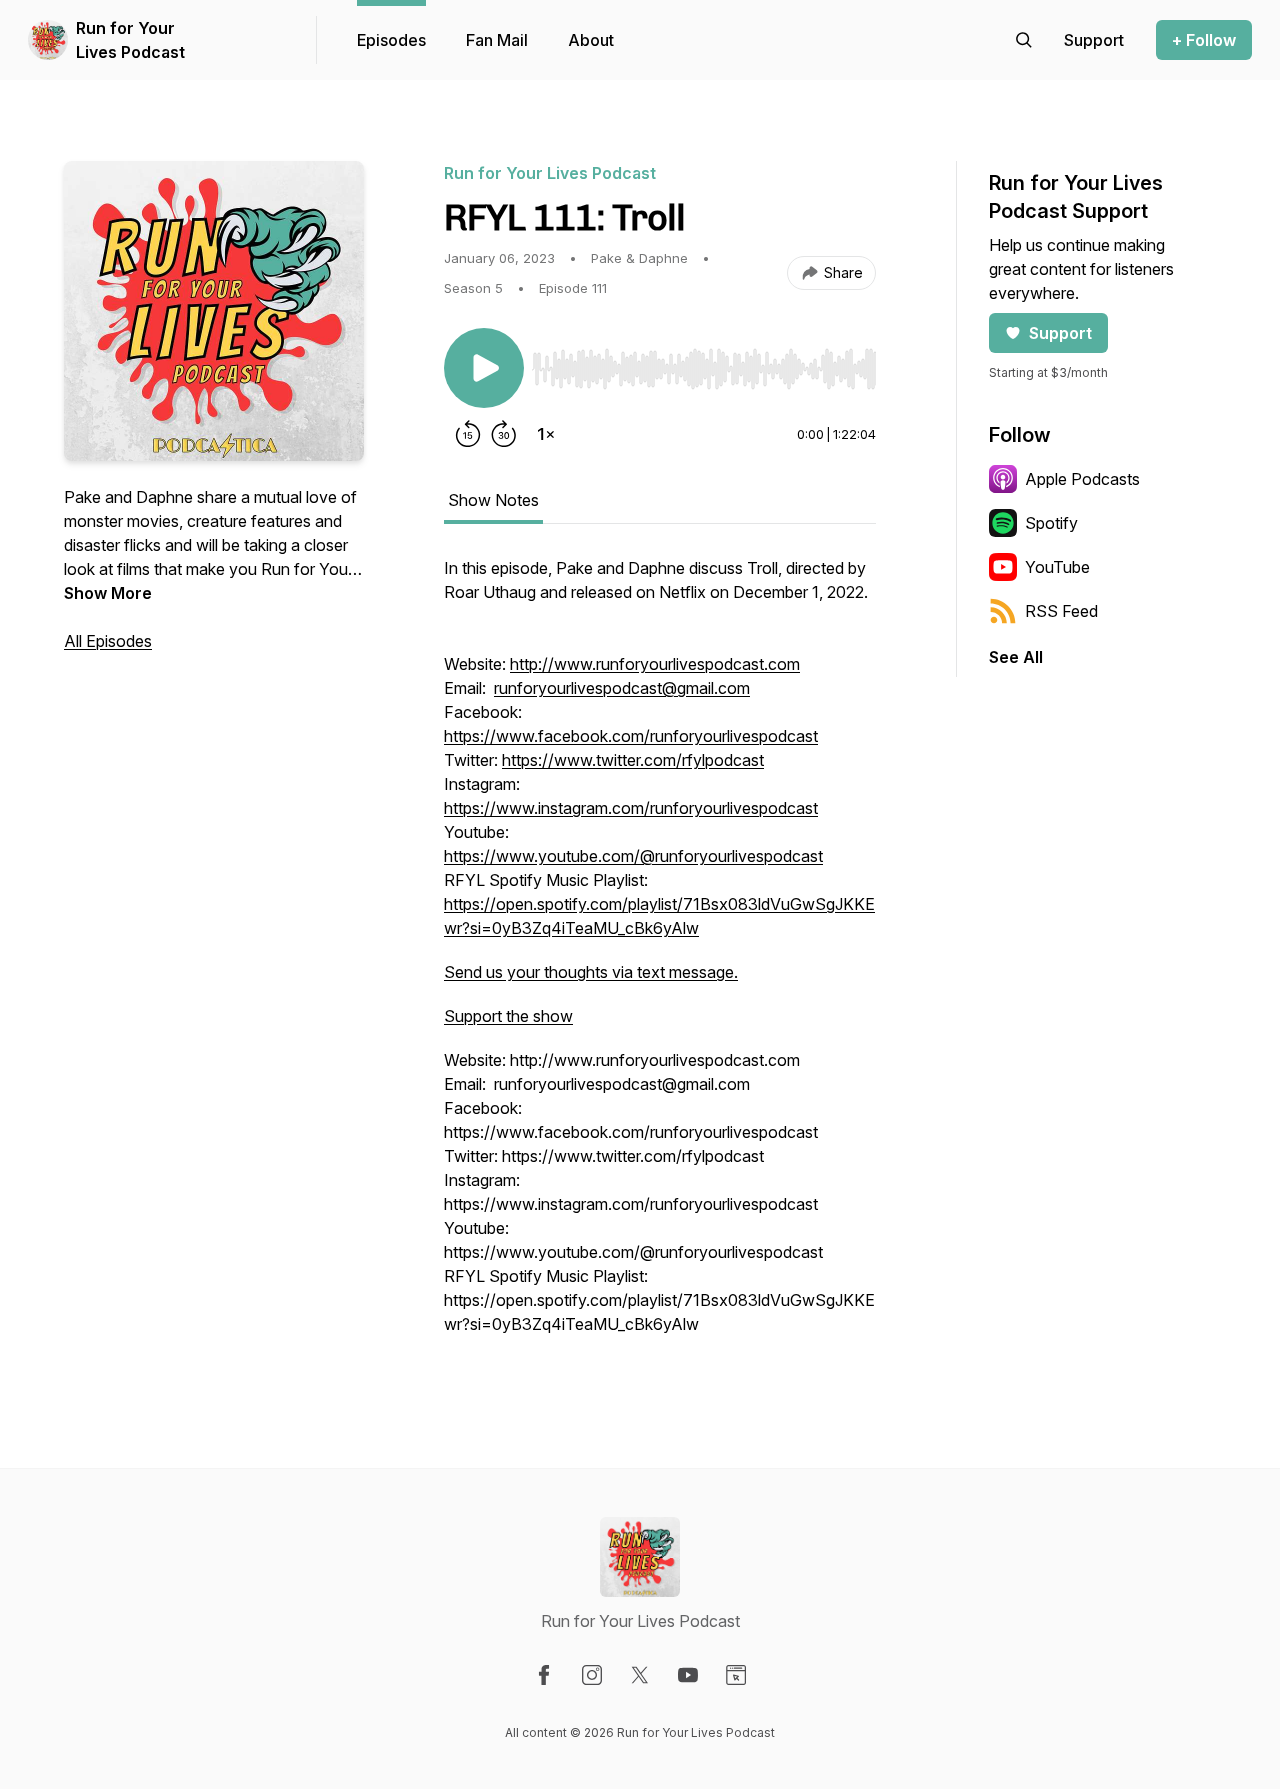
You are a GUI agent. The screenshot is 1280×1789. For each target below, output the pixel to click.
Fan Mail (497, 40)
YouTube (1057, 567)
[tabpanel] (660, 956)
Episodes (391, 40)
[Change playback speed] (546, 434)
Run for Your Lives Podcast (130, 40)
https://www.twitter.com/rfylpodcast (633, 760)
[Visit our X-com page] (640, 1675)
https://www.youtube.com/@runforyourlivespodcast (633, 856)
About (591, 40)
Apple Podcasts (1082, 479)
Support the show (508, 1016)
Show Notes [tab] (493, 500)
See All (1016, 657)
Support (1060, 333)
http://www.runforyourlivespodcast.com (655, 664)
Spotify (1051, 523)
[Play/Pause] (484, 368)
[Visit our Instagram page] (592, 1675)
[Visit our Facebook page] (544, 1675)
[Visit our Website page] (736, 1675)
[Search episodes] (1024, 40)
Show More (108, 593)
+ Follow (1204, 40)
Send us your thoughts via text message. (591, 972)
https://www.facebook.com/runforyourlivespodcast (631, 736)
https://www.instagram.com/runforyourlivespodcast (631, 808)
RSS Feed (1061, 611)
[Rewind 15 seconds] (468, 434)
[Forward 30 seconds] (504, 434)
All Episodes (108, 641)
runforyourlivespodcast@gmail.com (622, 688)
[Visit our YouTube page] (688, 1675)
